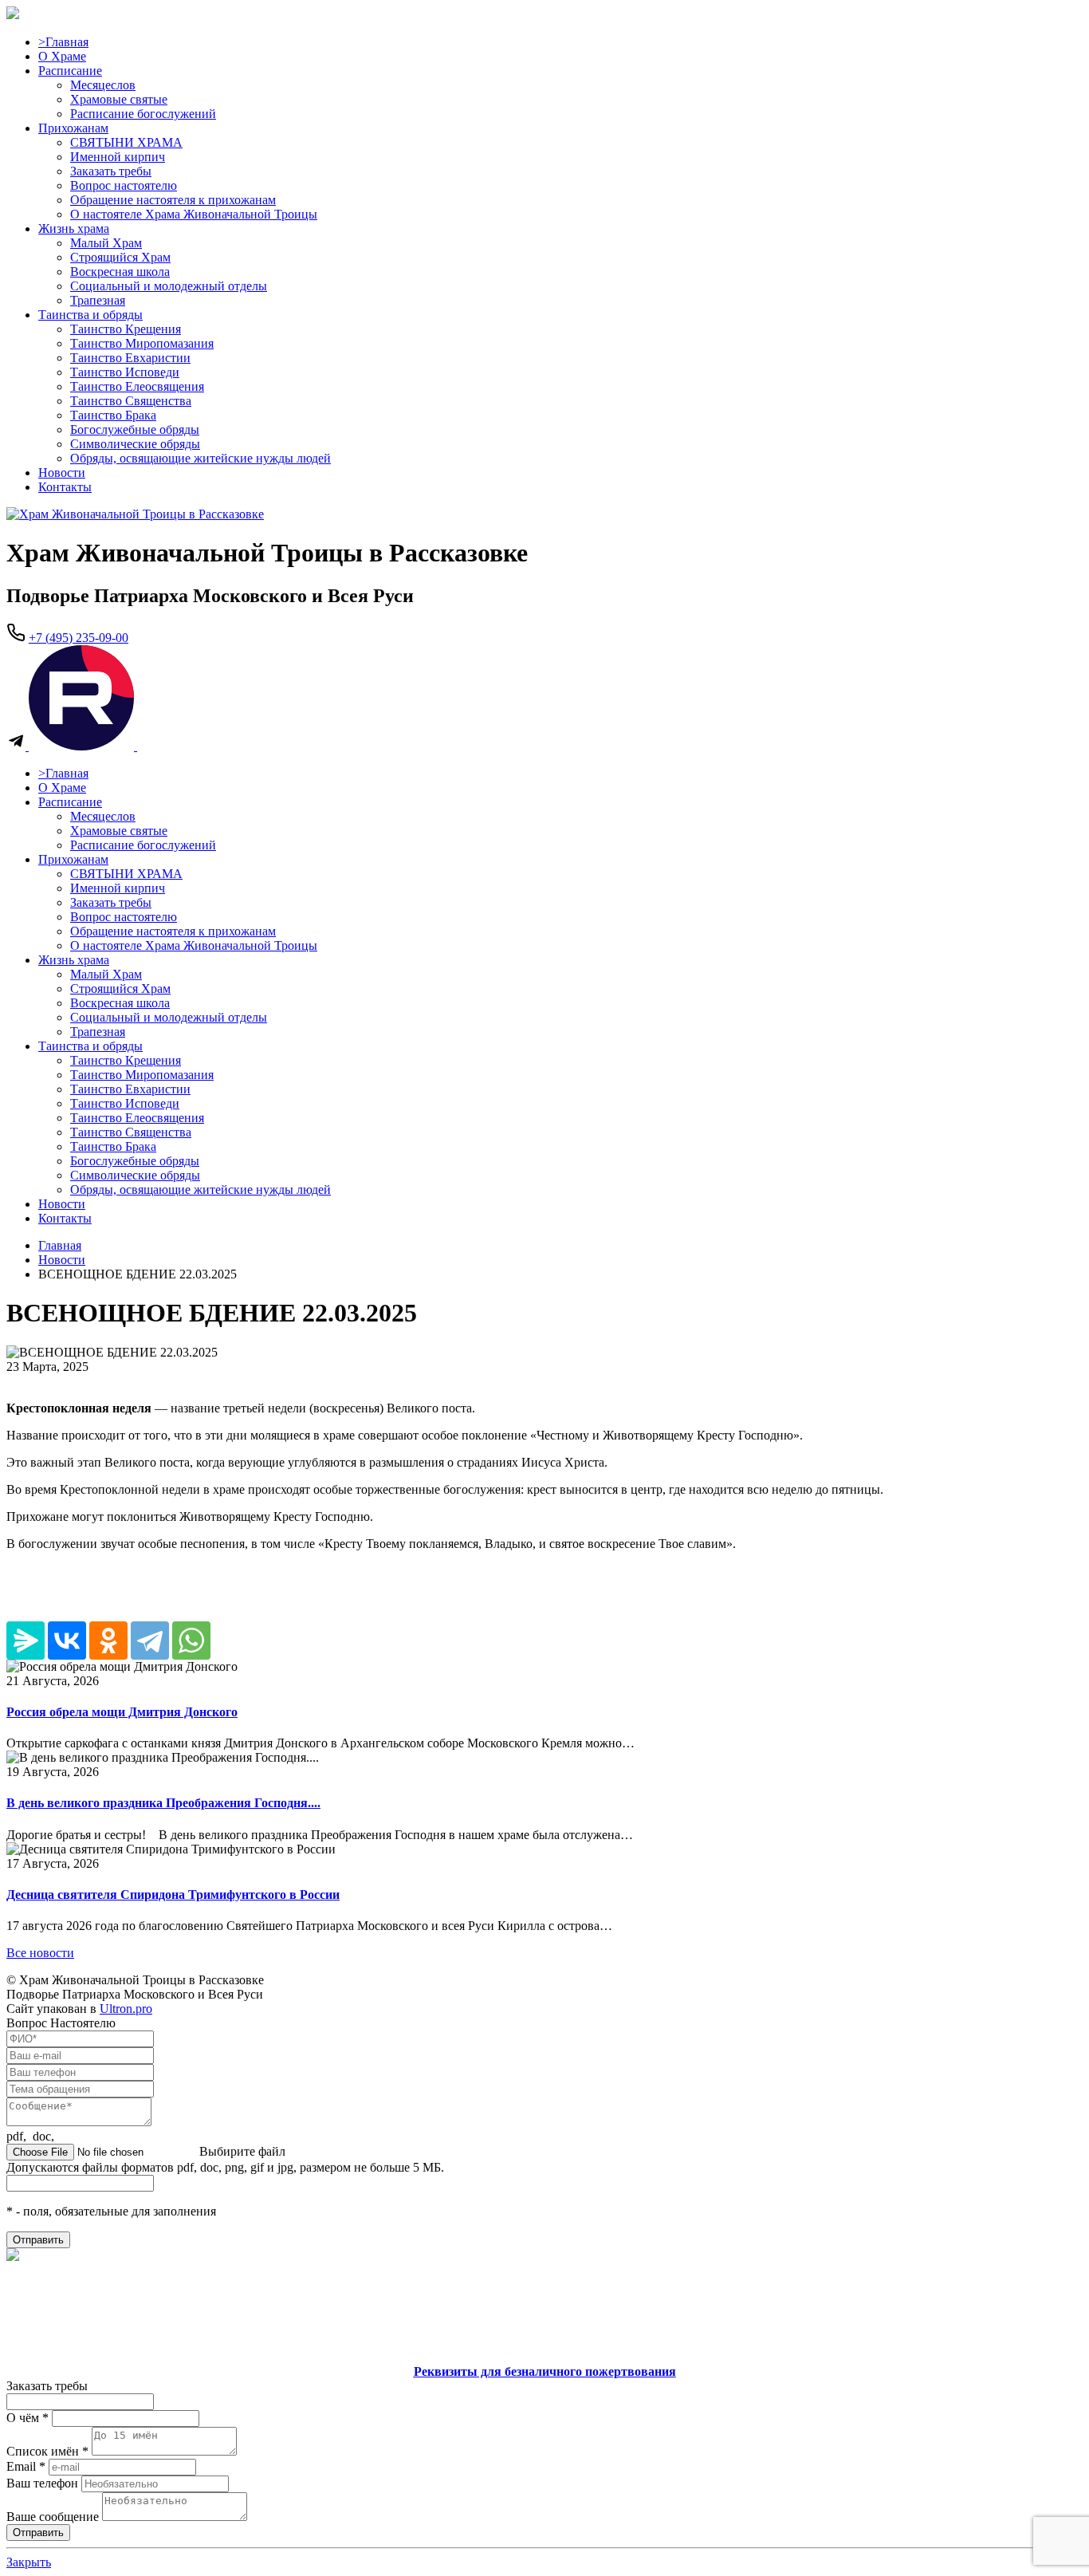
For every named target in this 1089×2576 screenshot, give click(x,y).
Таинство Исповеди (125, 372)
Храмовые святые (119, 99)
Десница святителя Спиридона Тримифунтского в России (173, 1895)
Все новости (40, 1953)
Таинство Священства (131, 401)
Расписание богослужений (143, 114)
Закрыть (29, 2562)
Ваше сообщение (53, 2517)
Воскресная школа (120, 272)
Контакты (65, 487)
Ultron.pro (126, 2009)
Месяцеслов (103, 85)
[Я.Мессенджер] (26, 1641)
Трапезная (98, 300)
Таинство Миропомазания (142, 343)
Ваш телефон (42, 2483)
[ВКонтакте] (67, 1641)
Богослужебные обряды (135, 429)
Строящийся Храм (120, 257)
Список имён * (47, 2451)
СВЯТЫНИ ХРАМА (126, 142)
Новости (62, 473)
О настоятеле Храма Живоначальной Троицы (194, 214)
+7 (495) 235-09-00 (79, 638)
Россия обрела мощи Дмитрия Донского (122, 1712)
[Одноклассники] (108, 1641)
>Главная (63, 42)
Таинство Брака (113, 415)
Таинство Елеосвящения (137, 386)
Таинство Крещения (126, 329)
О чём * (28, 2418)
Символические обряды (135, 444)
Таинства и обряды (90, 315)
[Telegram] (150, 1641)
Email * (26, 2466)
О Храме (62, 56)
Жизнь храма (74, 228)
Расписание (70, 71)
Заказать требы (111, 171)
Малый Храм (106, 243)
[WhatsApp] (191, 1641)
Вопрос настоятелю (124, 185)
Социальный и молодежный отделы (169, 286)
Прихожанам (73, 128)
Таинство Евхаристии (130, 358)
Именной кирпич (118, 157)
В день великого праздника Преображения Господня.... (163, 1803)
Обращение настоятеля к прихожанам (173, 200)
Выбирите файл (242, 2151)
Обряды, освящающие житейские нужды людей (201, 458)
